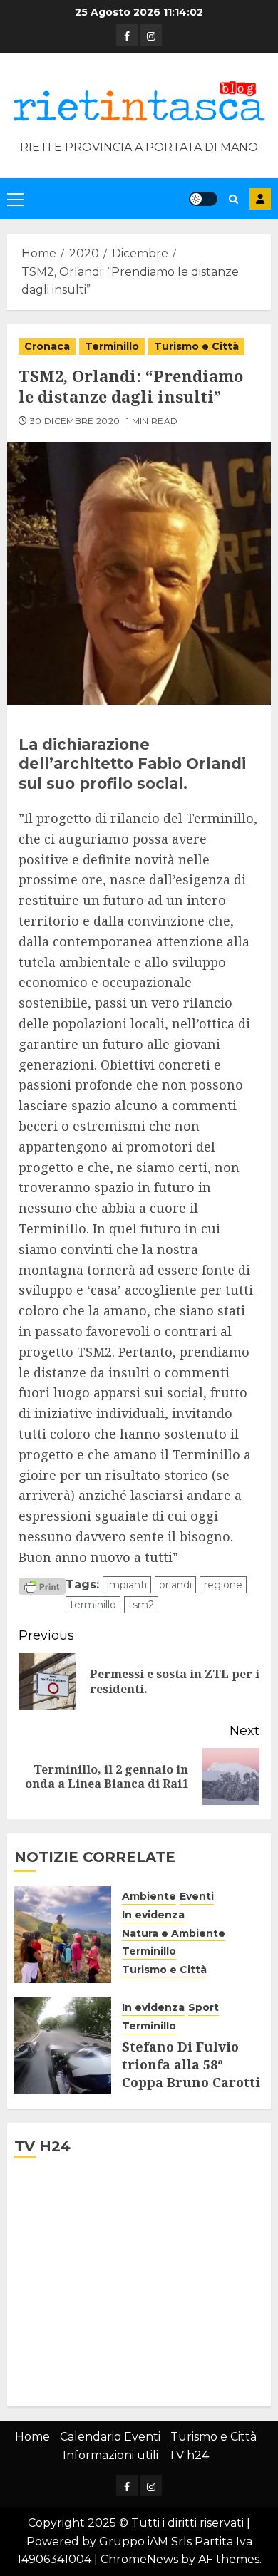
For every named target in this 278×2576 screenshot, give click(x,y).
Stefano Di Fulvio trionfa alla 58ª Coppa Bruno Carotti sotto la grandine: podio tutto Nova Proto (191, 2091)
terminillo (93, 1605)
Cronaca (47, 346)
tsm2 (141, 1605)
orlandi (175, 1585)
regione (223, 1585)
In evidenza (153, 1915)
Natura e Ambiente (174, 1933)
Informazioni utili (110, 2455)
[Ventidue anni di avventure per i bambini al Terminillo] (63, 1935)
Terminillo (112, 346)
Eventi (197, 1896)
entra (260, 199)
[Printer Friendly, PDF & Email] (42, 1586)
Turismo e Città (196, 346)
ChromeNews (139, 2559)
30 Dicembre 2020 (75, 421)
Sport (204, 2007)
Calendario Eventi (110, 2437)
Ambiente (149, 1896)
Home (32, 2437)
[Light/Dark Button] (203, 199)
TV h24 (189, 2455)
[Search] (233, 199)
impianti (127, 1585)
